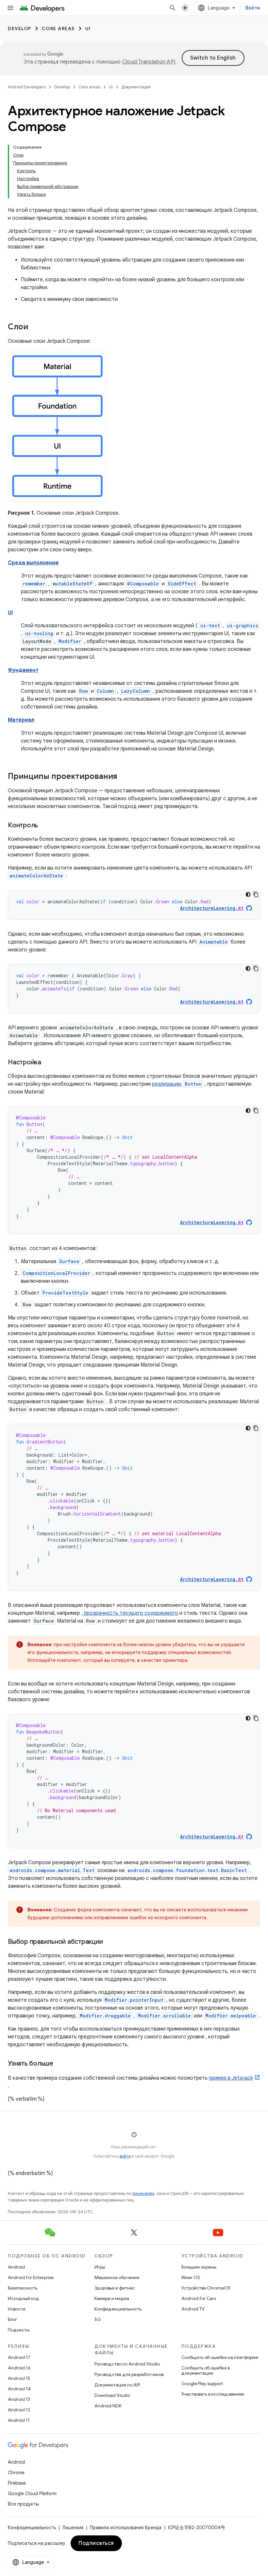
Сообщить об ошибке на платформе (220, 2357)
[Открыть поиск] (173, 8)
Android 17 (19, 2357)
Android (16, 2267)
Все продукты (23, 2504)
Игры (100, 2267)
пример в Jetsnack (231, 2078)
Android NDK (108, 2406)
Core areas (58, 28)
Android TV (193, 2309)
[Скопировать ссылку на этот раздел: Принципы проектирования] (124, 777)
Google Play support (202, 2383)
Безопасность (23, 2288)
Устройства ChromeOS (206, 2288)
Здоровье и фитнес (115, 2288)
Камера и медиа (112, 2298)
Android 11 (19, 2420)
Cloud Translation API (149, 62)
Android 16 (19, 2368)
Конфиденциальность (118, 2309)
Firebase (17, 2483)
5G (98, 2319)
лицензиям (143, 2193)
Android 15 (19, 2378)
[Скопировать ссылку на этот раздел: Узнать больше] (60, 2064)
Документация (136, 87)
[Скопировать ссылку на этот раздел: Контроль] (44, 826)
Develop (20, 28)
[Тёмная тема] (248, 894)
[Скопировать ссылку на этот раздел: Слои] (35, 327)
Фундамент (23, 670)
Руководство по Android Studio (127, 2364)
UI (88, 28)
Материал (21, 720)
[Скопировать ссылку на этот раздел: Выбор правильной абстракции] (109, 1942)
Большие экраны (199, 2267)
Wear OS (191, 2277)
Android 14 (19, 2389)
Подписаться (96, 2543)
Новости (17, 2309)
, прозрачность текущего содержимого (130, 1613)
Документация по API (117, 2385)
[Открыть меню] (10, 8)
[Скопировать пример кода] (256, 894)
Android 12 (19, 2410)
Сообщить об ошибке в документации (206, 2370)
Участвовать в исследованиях (213, 2394)
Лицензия (73, 2528)
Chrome (16, 2473)
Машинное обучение (117, 2277)
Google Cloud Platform (32, 2493)
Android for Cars (199, 2298)
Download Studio (112, 2395)
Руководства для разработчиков (129, 2374)
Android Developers (27, 87)
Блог (13, 2319)
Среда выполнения (33, 563)
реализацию (167, 1084)
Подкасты (19, 2330)
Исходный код (24, 2298)
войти (125, 2156)
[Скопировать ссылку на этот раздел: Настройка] (48, 1063)
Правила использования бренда (126, 2528)
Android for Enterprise (31, 2277)
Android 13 (19, 2399)
